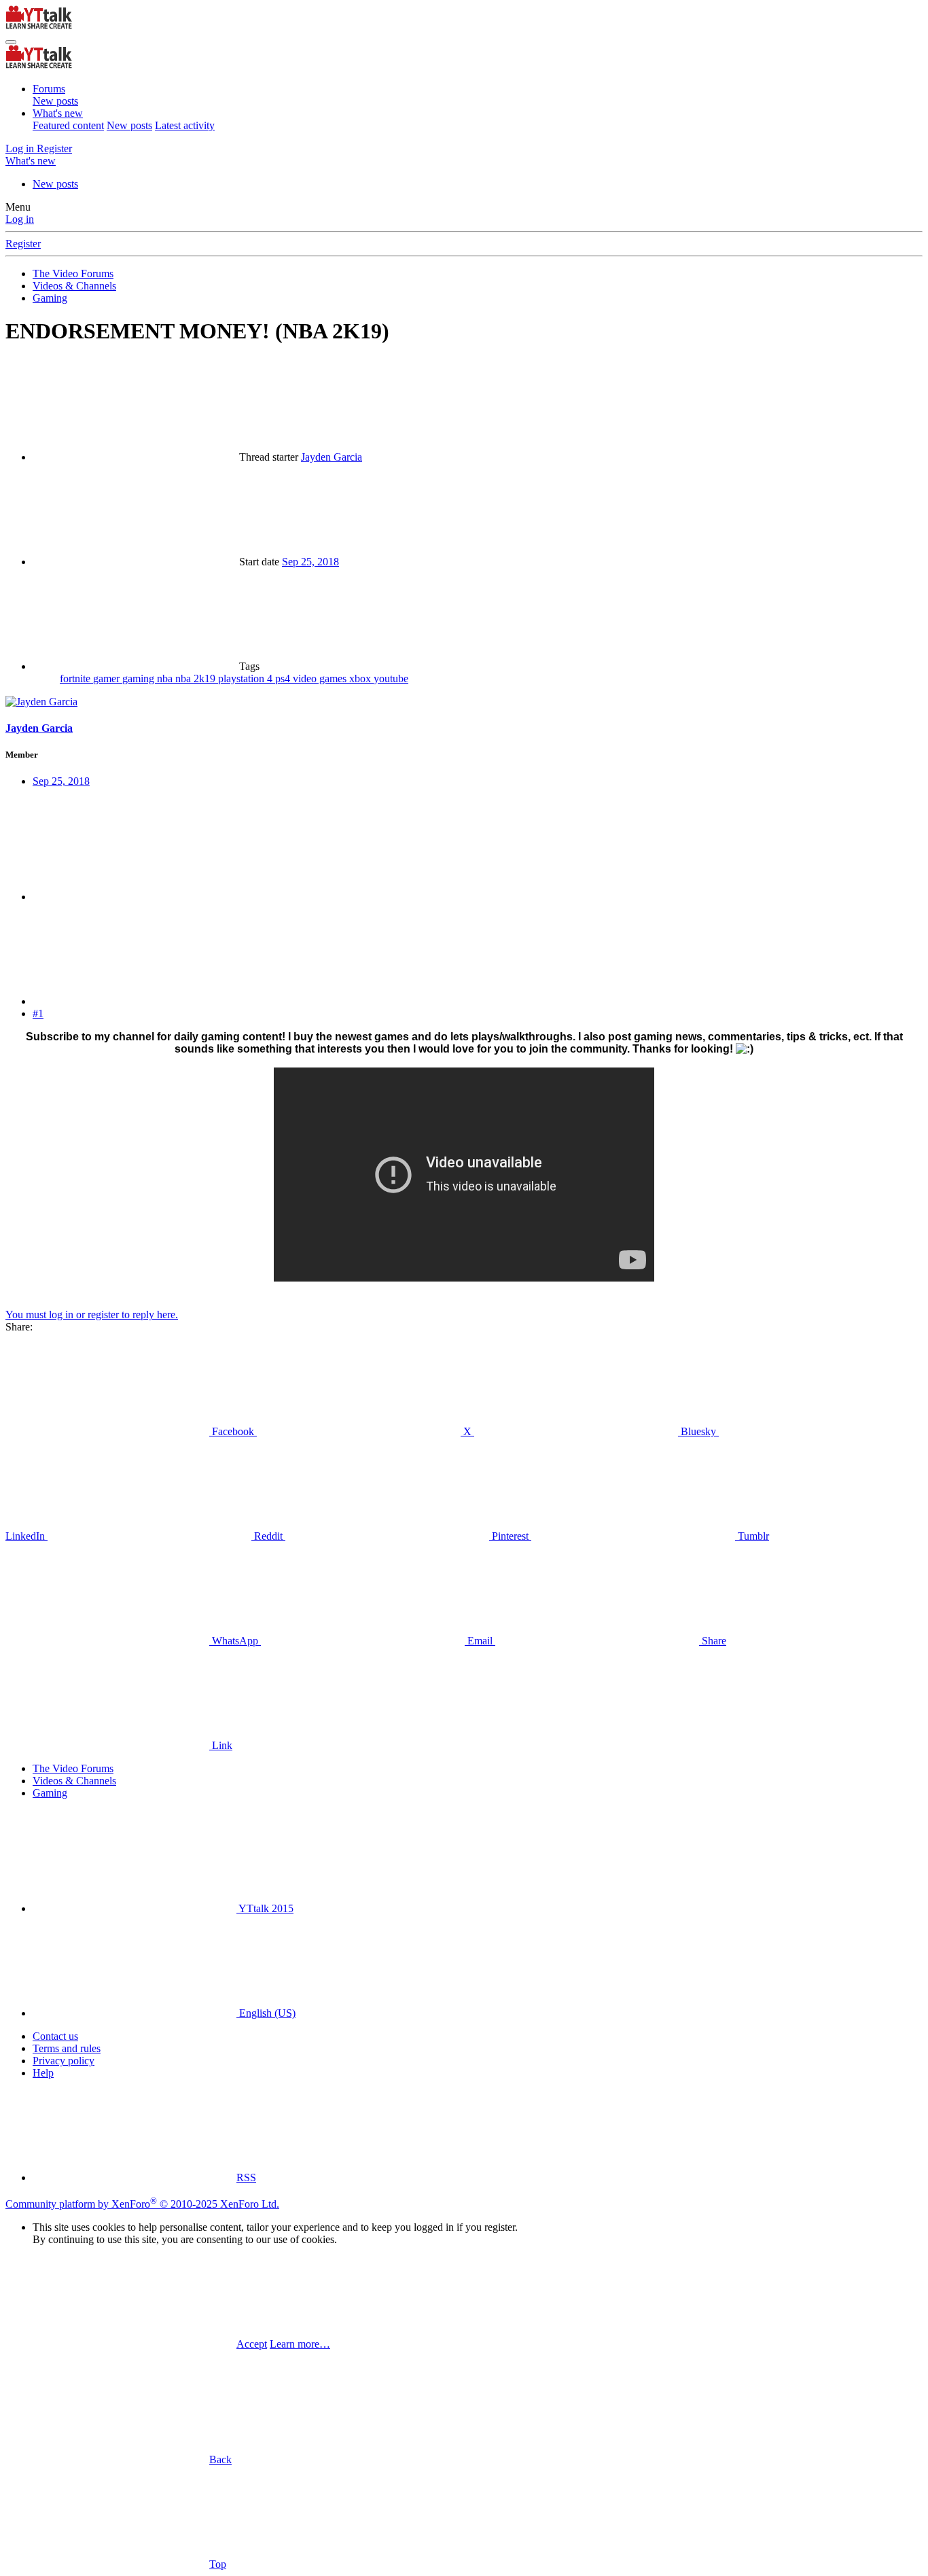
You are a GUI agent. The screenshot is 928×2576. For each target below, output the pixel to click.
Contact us (55, 2036)
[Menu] (11, 42)
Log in (20, 219)
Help (43, 2073)
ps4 (284, 678)
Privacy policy (64, 2061)
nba (166, 678)
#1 (38, 1013)
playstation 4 (247, 678)
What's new (58, 113)
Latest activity (185, 125)
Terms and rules (67, 2048)
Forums (49, 89)
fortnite (76, 678)
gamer (108, 678)
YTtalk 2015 (265, 1908)
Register (23, 244)
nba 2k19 (197, 678)
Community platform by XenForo (142, 2204)
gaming (140, 678)
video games (321, 678)
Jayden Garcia (332, 457)
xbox (361, 678)
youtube (391, 678)
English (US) (266, 2013)
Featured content (68, 125)
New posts (55, 101)
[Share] (135, 897)
